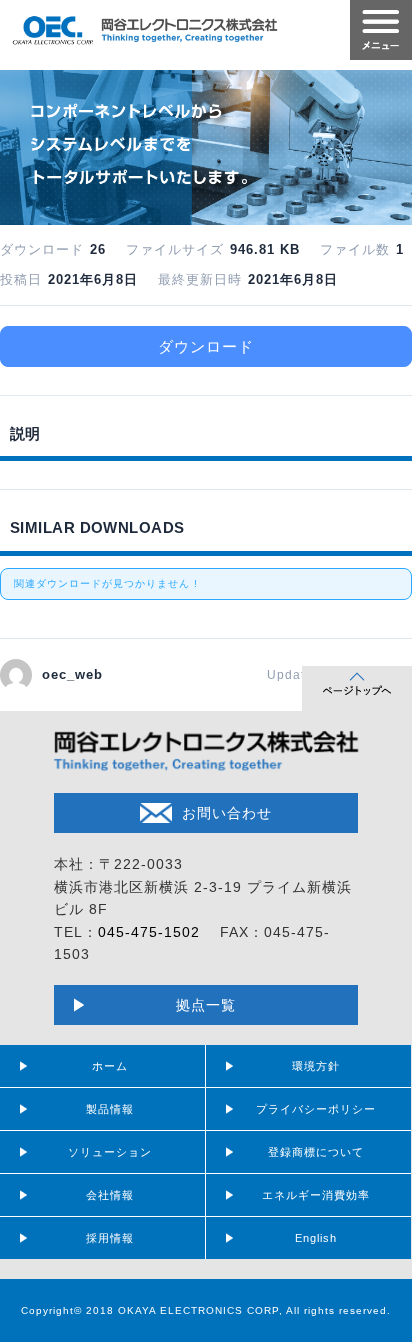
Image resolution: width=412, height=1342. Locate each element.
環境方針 (316, 1066)
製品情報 (110, 1109)
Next (386, 142)
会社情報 (110, 1195)
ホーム (110, 1066)
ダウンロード (206, 346)
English (316, 1238)
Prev (26, 142)
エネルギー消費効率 (316, 1195)
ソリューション (110, 1152)
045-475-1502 (149, 932)
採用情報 (110, 1238)
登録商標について (316, 1152)
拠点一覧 (206, 1005)
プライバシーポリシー (316, 1109)
